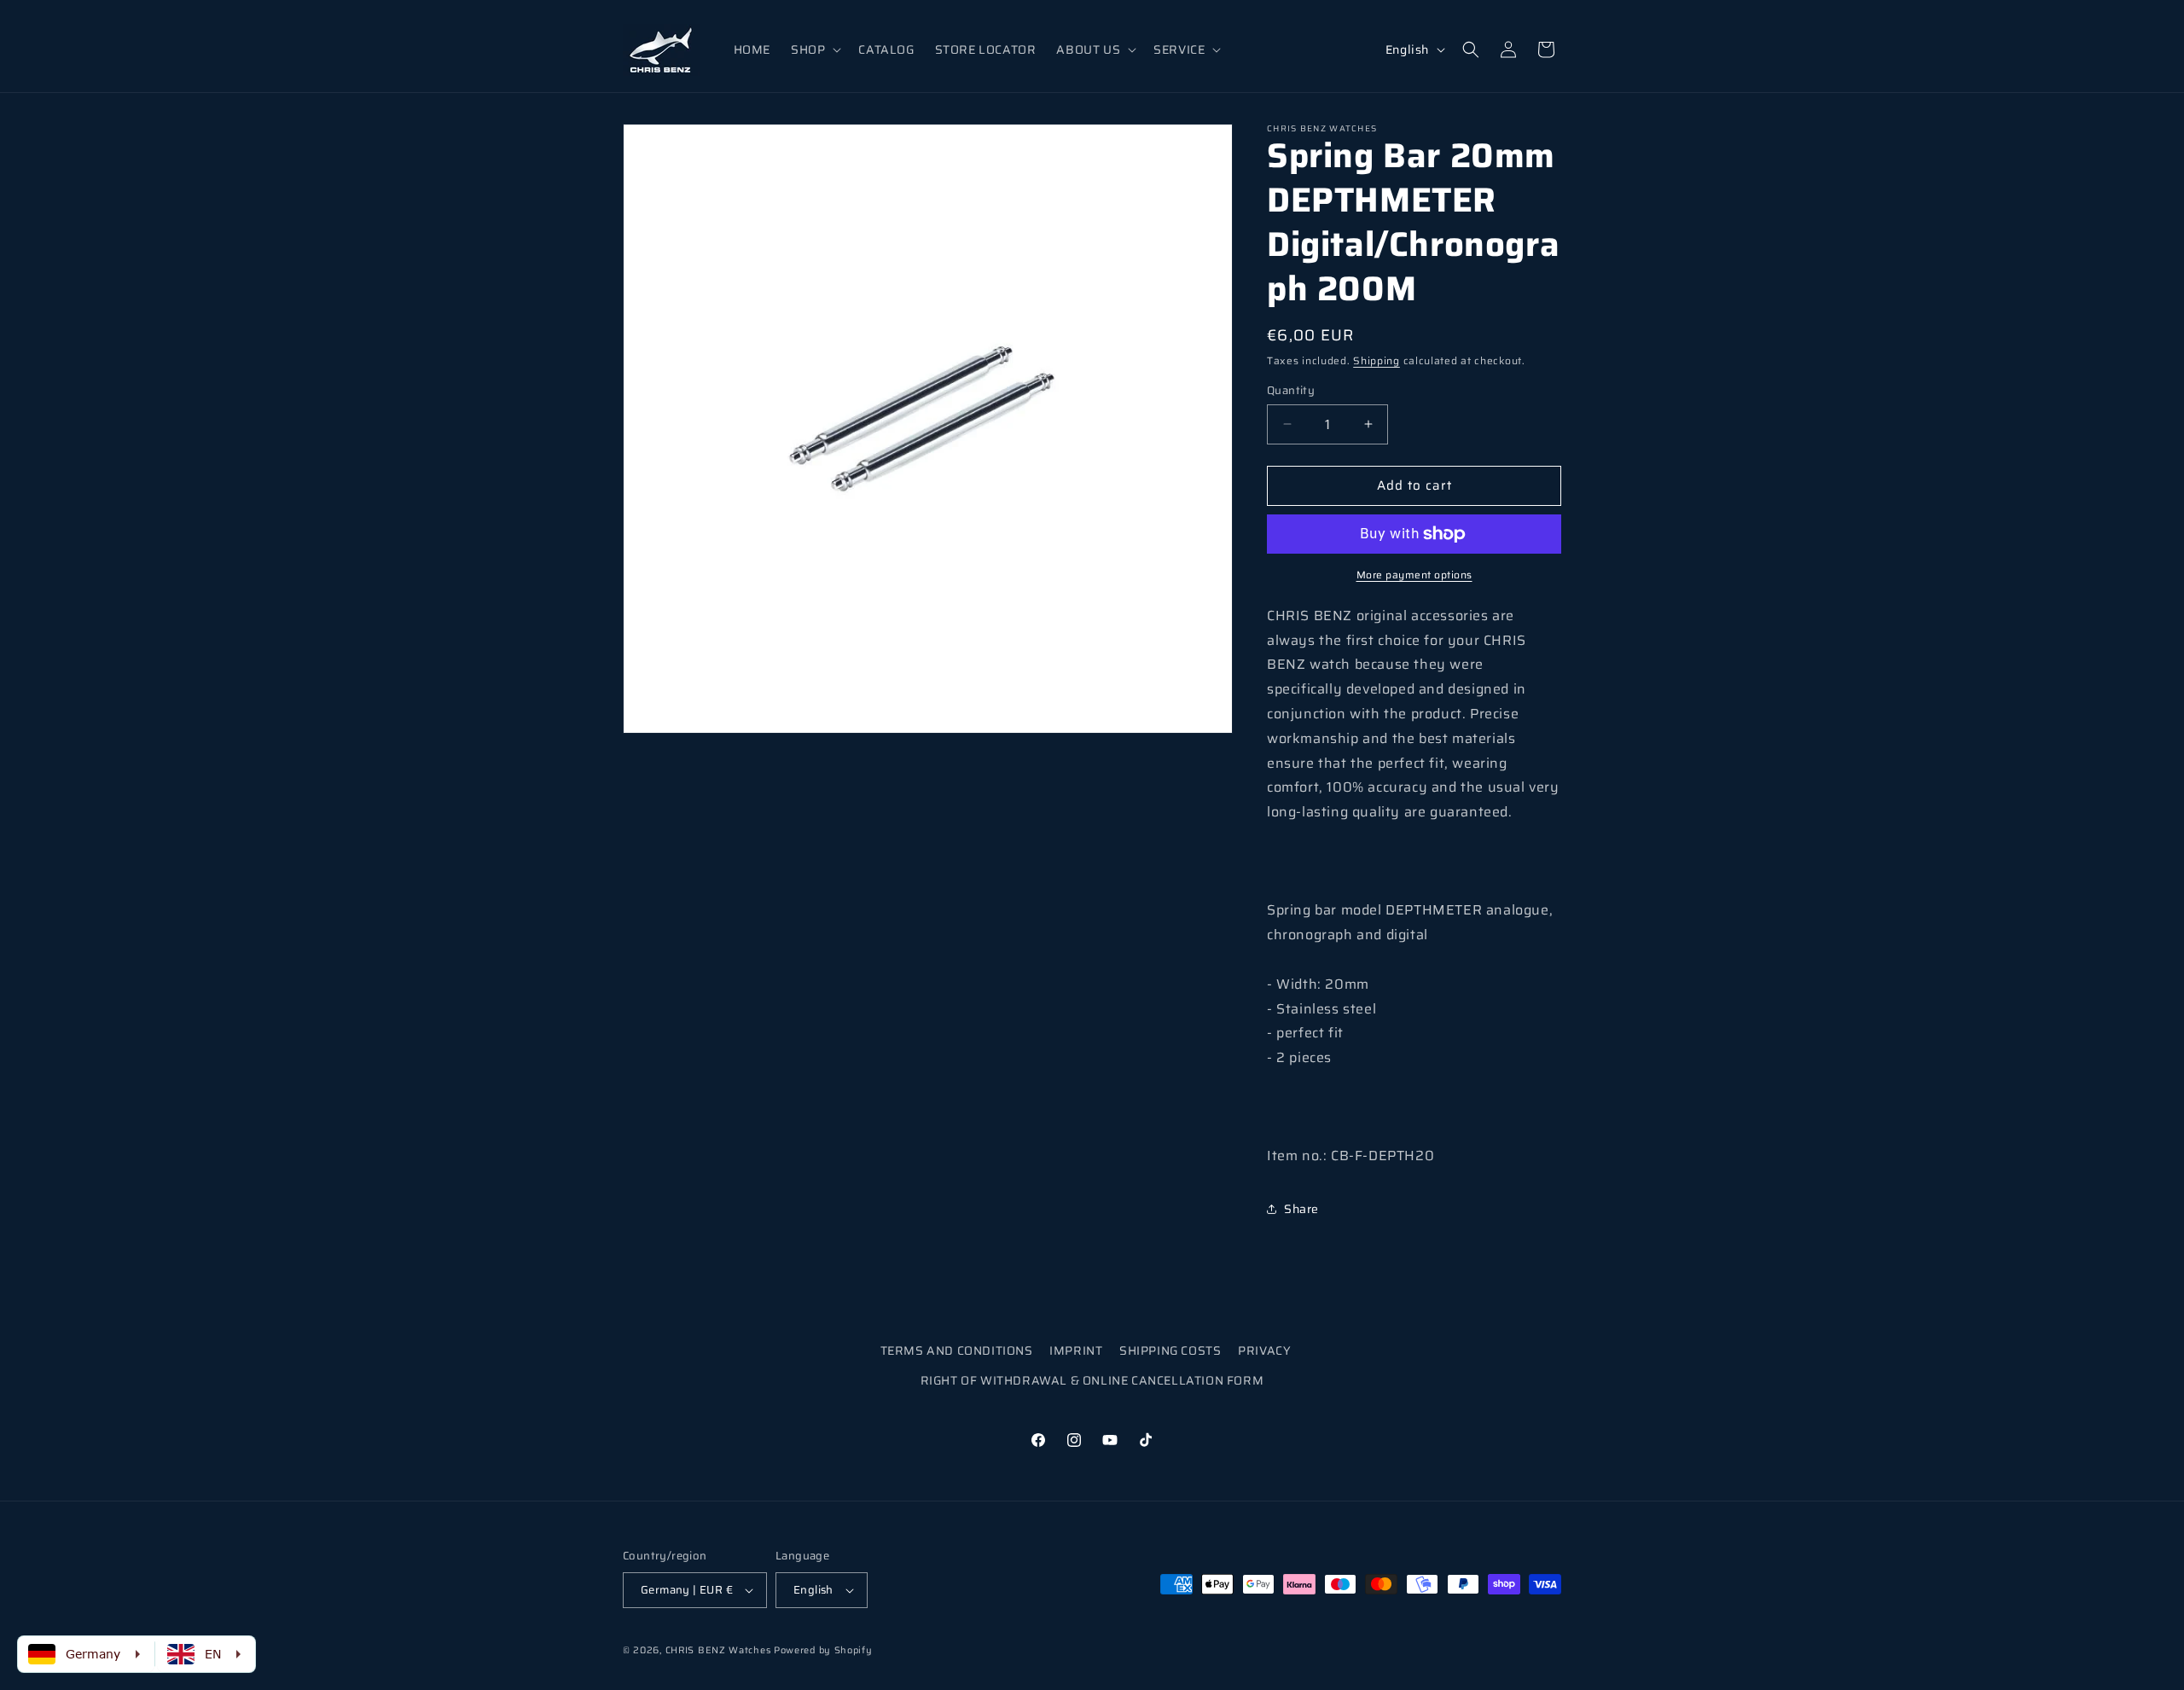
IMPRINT (1076, 1350)
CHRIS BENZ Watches (718, 1650)
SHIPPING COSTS (1170, 1350)
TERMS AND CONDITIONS (957, 1350)
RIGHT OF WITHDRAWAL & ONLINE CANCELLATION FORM (1092, 1381)
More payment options (1414, 575)
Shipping (1377, 360)
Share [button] (1301, 1209)
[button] (814, 49)
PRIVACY (1264, 1350)
